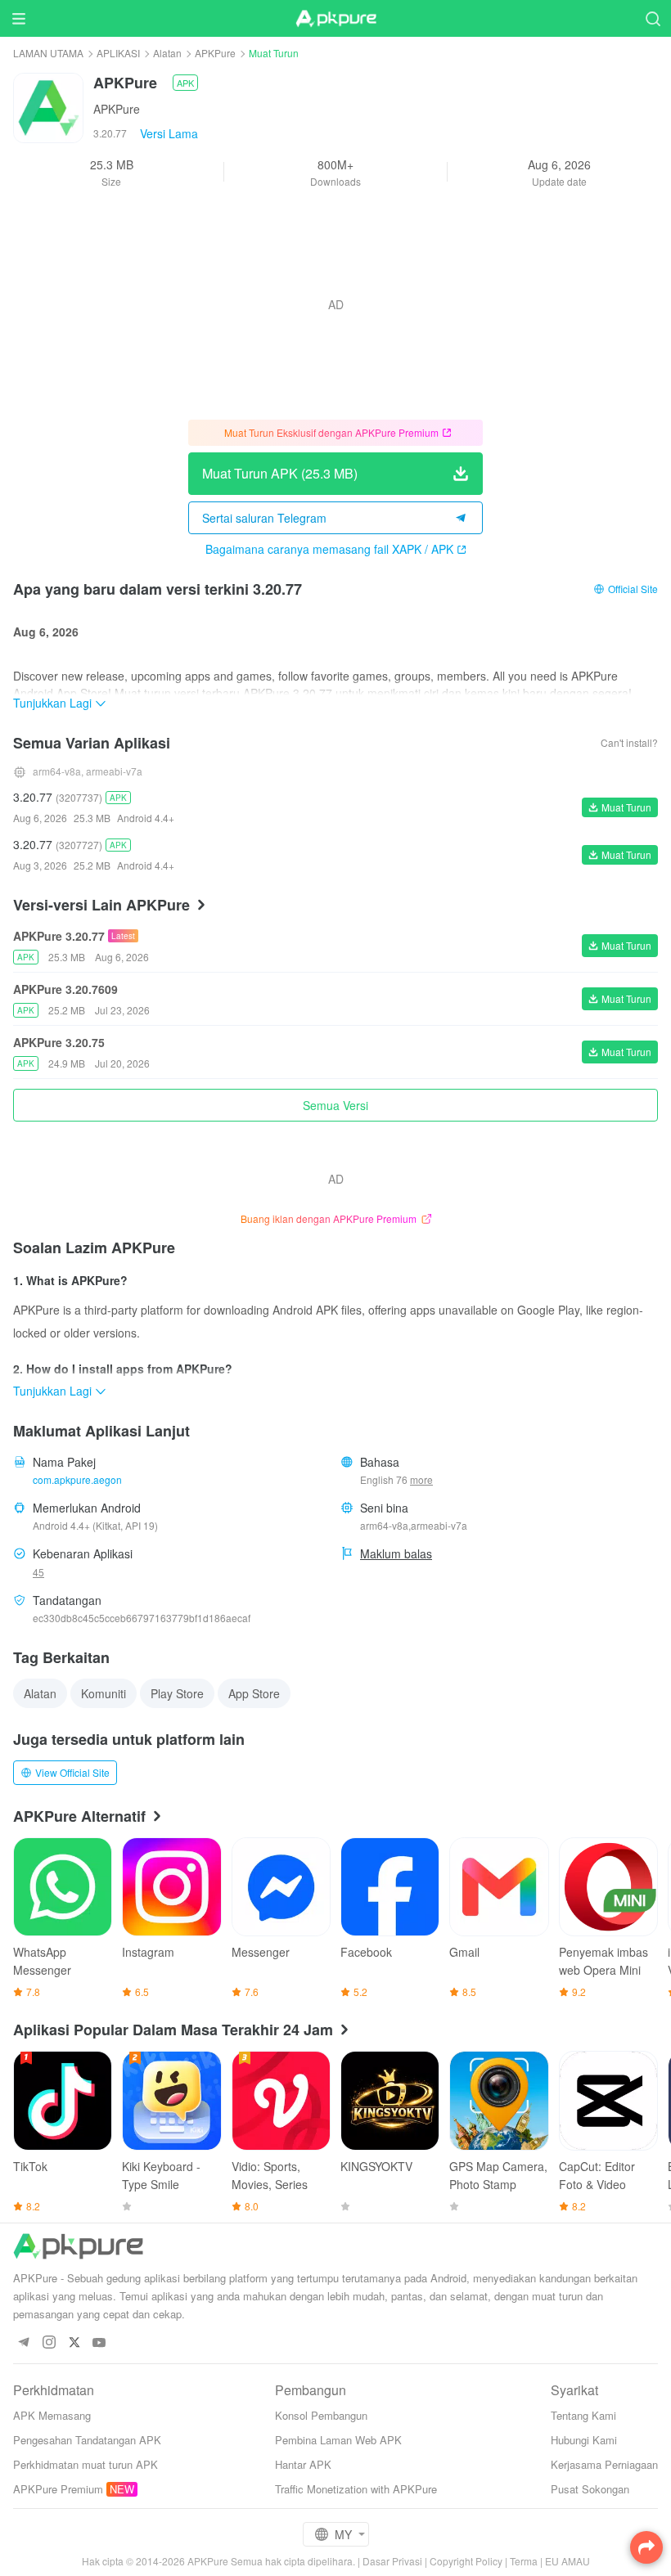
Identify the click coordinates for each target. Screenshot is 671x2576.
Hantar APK (303, 2464)
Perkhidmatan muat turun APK (86, 2464)
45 (38, 1572)
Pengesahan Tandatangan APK (87, 2440)
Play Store (177, 1693)
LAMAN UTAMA (48, 53)
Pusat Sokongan (590, 2489)
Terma (524, 2561)
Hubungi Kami (584, 2440)
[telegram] (23, 2343)
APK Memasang (52, 2415)
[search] (653, 18)
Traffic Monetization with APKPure (356, 2489)
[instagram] (49, 2343)
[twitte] (74, 2343)
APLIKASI (118, 53)
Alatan (167, 53)
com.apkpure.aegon (77, 1479)
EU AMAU (567, 2561)
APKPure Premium (58, 2489)
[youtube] (99, 2343)
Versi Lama (169, 133)
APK (185, 83)
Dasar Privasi (392, 2561)
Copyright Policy (466, 2561)
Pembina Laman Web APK (338, 2440)
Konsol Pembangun (321, 2415)
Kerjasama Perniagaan (604, 2464)
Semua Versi (335, 1105)
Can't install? (629, 742)
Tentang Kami (583, 2415)
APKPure (215, 53)
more (421, 1480)
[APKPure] (335, 19)
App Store (254, 1693)
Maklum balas (396, 1553)
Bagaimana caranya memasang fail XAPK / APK (329, 549)
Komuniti (104, 1693)
